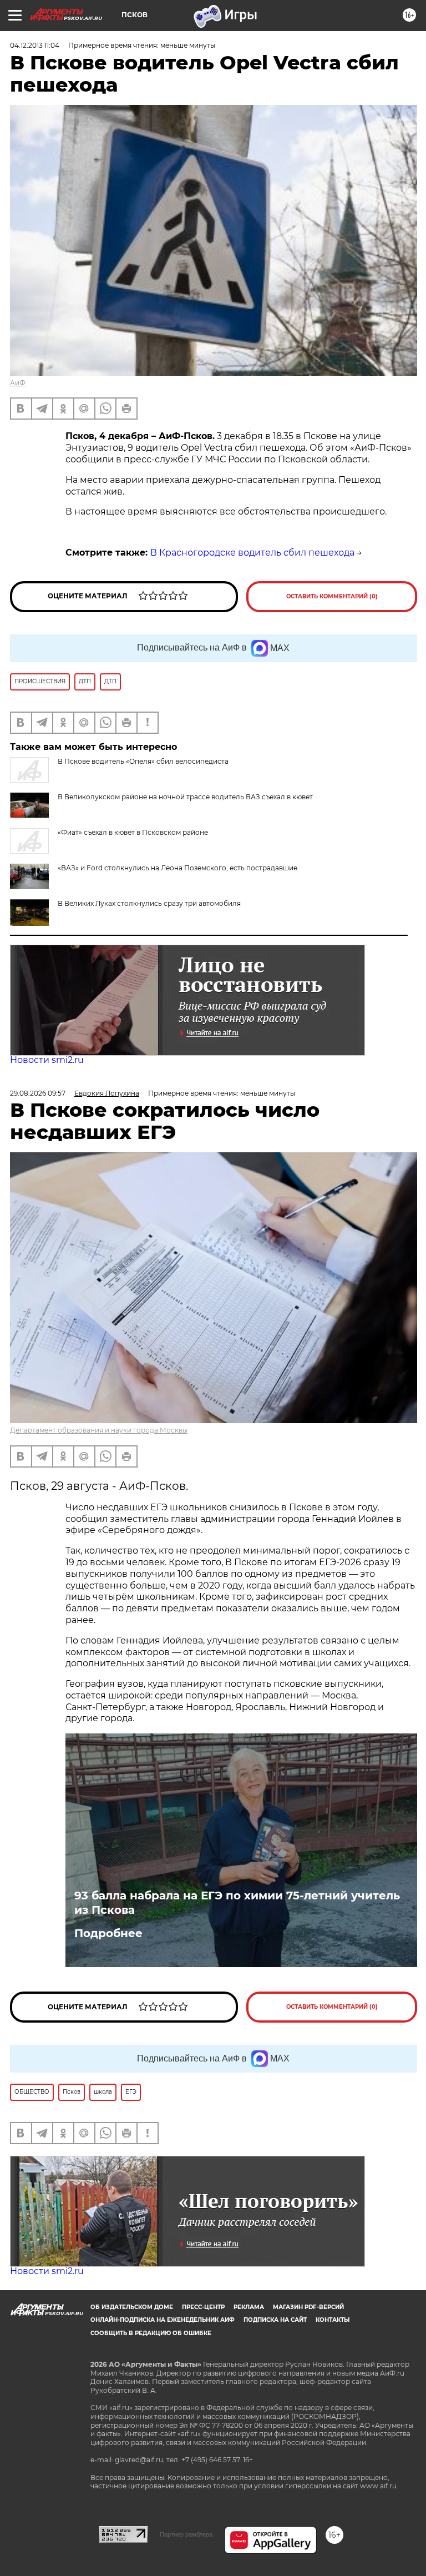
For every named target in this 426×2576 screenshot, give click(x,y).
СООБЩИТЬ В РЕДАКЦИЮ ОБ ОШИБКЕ (151, 2333)
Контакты (333, 2320)
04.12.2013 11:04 (35, 45)
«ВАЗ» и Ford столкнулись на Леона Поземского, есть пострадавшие (177, 868)
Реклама (249, 2307)
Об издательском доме (132, 2307)
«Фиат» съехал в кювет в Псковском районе (133, 832)
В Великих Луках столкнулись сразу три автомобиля (149, 903)
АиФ (18, 383)
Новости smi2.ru (47, 1060)
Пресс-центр (203, 2307)
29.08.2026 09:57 (38, 1093)
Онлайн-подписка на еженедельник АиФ (163, 2320)
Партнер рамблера (186, 2534)
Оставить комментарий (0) (332, 596)
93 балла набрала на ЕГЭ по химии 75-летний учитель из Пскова (237, 1903)
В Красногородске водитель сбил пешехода (252, 553)
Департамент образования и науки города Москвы (99, 1430)
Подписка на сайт (275, 2320)
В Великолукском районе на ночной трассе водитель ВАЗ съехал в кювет (185, 797)
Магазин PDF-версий (308, 2307)
